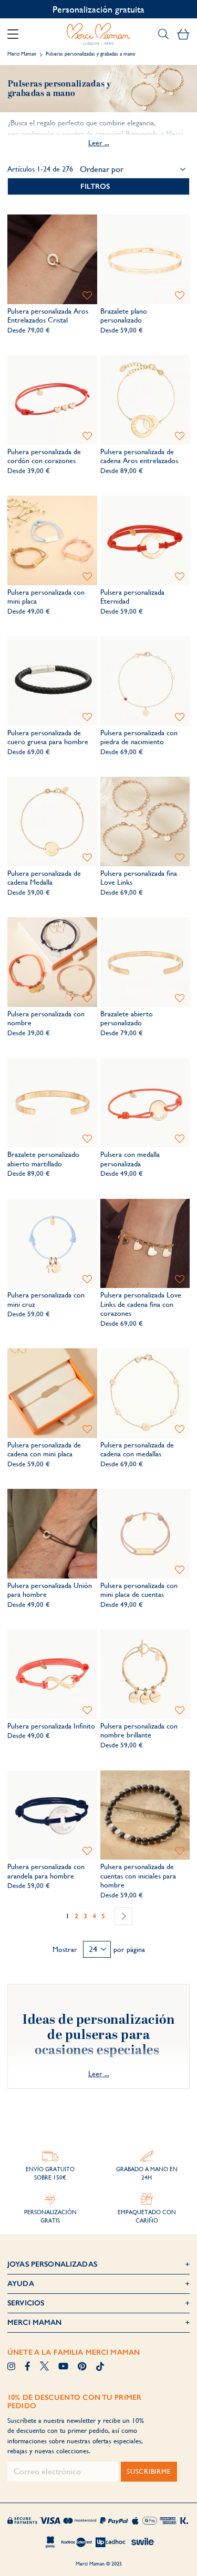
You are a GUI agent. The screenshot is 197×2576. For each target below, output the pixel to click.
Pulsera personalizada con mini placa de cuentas (139, 1590)
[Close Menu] (17, 34)
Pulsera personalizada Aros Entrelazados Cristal (48, 316)
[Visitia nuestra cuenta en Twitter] (44, 2367)
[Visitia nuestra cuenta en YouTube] (63, 2367)
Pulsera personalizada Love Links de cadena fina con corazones (141, 1304)
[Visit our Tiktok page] (100, 2367)
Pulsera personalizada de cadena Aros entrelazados (139, 456)
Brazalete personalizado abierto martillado (43, 1159)
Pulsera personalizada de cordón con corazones (44, 456)
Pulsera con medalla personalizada (130, 1159)
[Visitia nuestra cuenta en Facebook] (28, 2367)
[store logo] (99, 34)
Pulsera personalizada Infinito (51, 1726)
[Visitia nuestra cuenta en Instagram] (11, 2367)
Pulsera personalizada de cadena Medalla (44, 878)
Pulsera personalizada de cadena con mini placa (44, 1450)
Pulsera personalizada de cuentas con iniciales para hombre (138, 1876)
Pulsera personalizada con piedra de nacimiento (139, 737)
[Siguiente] (123, 1916)
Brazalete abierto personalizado (127, 1018)
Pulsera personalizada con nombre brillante (139, 1731)
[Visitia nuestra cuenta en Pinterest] (82, 2367)
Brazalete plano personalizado (124, 316)
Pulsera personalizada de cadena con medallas (137, 1450)
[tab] (98, 186)
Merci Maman (22, 54)
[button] (87, 296)
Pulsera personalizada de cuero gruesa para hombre (48, 737)
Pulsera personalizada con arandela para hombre (46, 1871)
